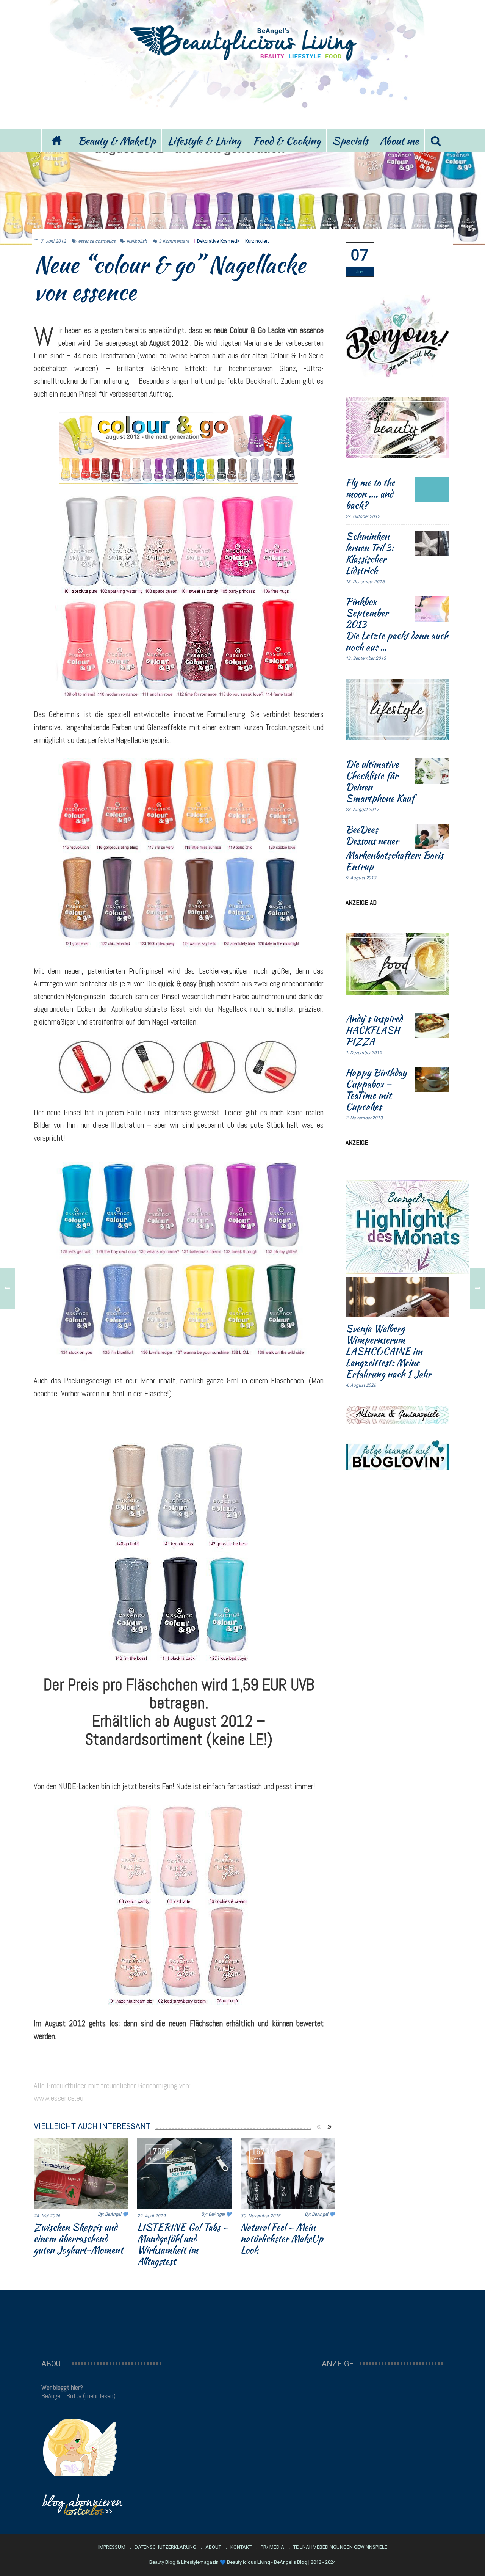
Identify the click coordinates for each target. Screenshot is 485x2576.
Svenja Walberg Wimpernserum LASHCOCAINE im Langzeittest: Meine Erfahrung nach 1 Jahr (388, 1351)
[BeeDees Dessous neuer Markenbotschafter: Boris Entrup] (432, 837)
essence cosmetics (97, 241)
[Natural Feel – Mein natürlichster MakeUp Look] (288, 2174)
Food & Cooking (287, 141)
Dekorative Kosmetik (218, 241)
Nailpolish (137, 241)
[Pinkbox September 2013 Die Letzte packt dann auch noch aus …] (432, 609)
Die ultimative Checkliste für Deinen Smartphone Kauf (380, 781)
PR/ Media (272, 2547)
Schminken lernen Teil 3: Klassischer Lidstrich (370, 553)
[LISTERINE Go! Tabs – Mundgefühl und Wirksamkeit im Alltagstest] (184, 2174)
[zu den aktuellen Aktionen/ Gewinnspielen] (397, 1414)
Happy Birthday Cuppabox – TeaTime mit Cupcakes (376, 1089)
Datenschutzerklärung (165, 2547)
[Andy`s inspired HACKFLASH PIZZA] (432, 1026)
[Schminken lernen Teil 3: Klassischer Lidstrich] (432, 543)
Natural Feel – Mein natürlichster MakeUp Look (282, 2238)
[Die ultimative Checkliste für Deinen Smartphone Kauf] (432, 771)
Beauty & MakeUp (117, 141)
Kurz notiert (257, 241)
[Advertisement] (242, 94)
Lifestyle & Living (204, 141)
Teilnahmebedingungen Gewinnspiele (340, 2547)
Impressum (112, 2547)
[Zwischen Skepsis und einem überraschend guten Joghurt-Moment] (81, 2174)
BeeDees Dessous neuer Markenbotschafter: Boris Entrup (394, 848)
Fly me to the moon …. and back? (370, 494)
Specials (350, 141)
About (213, 2547)
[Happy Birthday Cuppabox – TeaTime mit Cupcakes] (432, 1080)
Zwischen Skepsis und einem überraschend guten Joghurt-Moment (78, 2238)
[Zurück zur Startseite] (56, 141)
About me (399, 141)
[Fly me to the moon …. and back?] (432, 490)
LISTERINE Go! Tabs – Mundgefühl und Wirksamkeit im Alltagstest (183, 2244)
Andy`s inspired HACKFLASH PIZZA (374, 1030)
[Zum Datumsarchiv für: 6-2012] (360, 260)
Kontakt (241, 2547)
